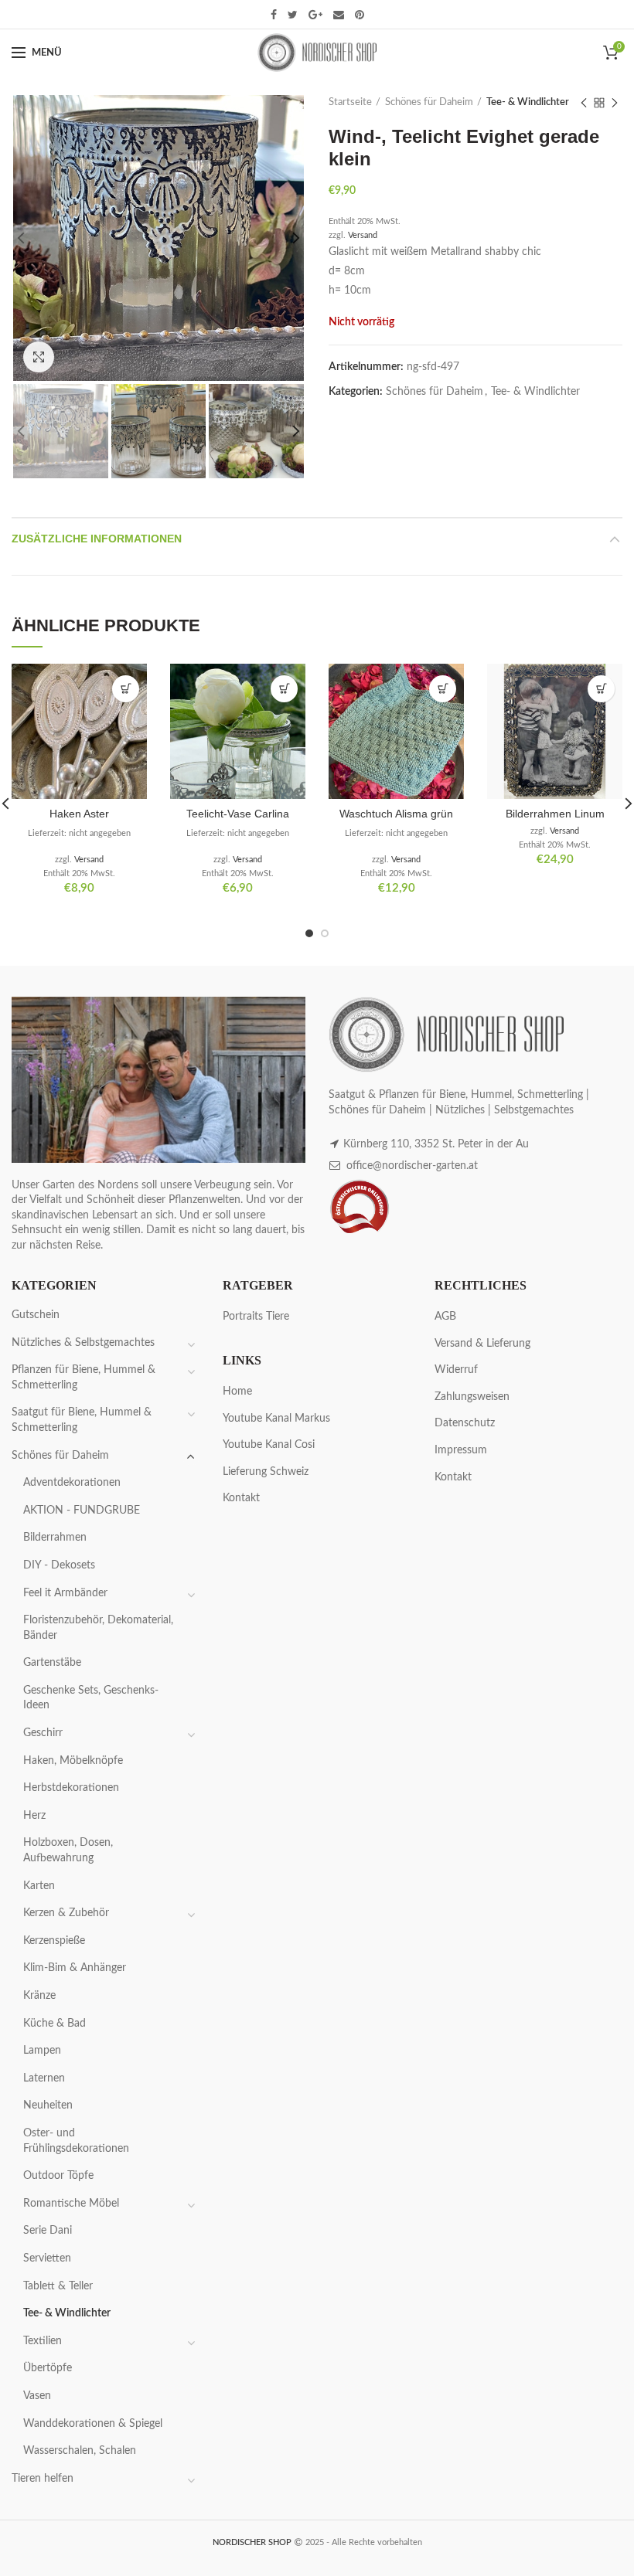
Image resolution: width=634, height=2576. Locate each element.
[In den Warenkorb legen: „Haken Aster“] (126, 689)
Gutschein (36, 1315)
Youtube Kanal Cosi (269, 1445)
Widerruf (456, 1370)
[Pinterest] (360, 15)
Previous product (584, 103)
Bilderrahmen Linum (555, 814)
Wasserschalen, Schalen (80, 2451)
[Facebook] (274, 15)
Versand (363, 235)
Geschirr (43, 1733)
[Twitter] (293, 15)
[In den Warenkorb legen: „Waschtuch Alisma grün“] (443, 689)
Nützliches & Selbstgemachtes (83, 1343)
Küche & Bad (55, 2024)
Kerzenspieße (54, 1941)
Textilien (43, 2341)
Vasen (37, 2396)
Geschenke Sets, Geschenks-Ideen (91, 1698)
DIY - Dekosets (59, 1565)
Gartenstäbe (52, 1663)
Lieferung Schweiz (266, 1472)
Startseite (350, 102)
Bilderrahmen (55, 1538)
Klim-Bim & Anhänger (75, 1968)
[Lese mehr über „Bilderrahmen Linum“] (601, 689)
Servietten (47, 2258)
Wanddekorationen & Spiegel (93, 2424)
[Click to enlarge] (39, 357)
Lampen (42, 2051)
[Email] (339, 15)
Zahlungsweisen (472, 1397)
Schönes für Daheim (429, 102)
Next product (615, 103)
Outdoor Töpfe (58, 2176)
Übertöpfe (48, 2368)
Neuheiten (48, 2105)
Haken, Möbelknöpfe (73, 1761)
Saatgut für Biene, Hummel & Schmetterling (82, 1420)
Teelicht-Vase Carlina (238, 814)
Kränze (39, 1996)
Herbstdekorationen (71, 1788)
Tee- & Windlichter (528, 102)
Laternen (44, 2078)
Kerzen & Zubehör (66, 1913)
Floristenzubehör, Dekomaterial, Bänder (98, 1628)
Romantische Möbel (71, 2204)
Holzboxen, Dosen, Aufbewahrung (68, 1850)
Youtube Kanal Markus (276, 1419)
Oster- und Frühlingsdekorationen (76, 2141)
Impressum (461, 1450)
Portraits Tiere (256, 1317)
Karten (39, 1886)
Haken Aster (79, 814)
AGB (445, 1317)
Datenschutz (465, 1423)
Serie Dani (48, 2231)
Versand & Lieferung (482, 1344)
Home (237, 1392)
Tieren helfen (43, 2479)
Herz (34, 1816)
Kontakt (241, 1498)
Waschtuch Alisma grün (396, 814)
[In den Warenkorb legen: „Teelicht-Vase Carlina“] (284, 689)
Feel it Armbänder (65, 1593)
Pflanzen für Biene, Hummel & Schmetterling (84, 1378)
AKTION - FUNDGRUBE (82, 1511)
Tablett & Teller (58, 2286)
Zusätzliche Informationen (97, 539)
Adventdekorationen (72, 1483)
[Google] (315, 15)
